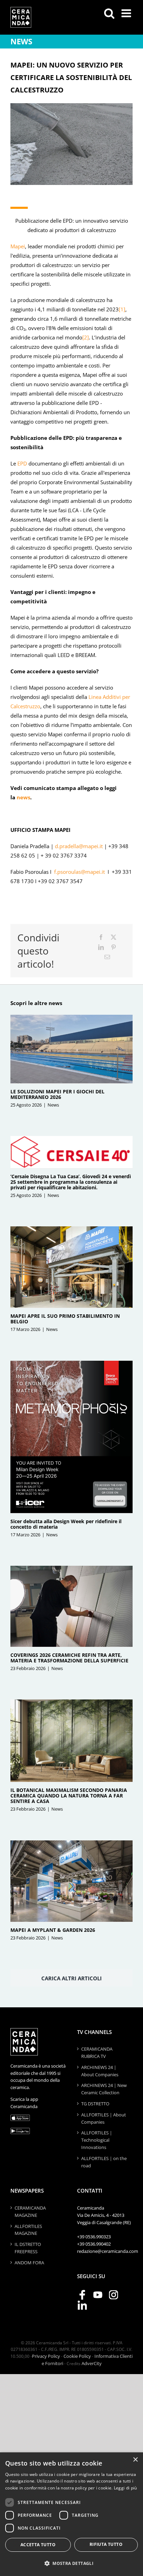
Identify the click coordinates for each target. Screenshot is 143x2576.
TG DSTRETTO (95, 2104)
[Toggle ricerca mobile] (109, 13)
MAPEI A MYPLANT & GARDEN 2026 (53, 1930)
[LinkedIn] (101, 947)
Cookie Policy (77, 2356)
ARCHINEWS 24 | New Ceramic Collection (104, 2089)
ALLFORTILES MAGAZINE (28, 2230)
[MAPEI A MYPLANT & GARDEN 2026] (71, 1881)
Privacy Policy (46, 2356)
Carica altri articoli (71, 1978)
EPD (22, 463)
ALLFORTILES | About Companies (104, 2118)
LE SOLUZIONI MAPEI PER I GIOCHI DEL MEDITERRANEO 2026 (57, 1094)
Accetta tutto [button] (38, 2545)
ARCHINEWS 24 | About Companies (100, 2071)
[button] (71, 2564)
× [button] (135, 2460)
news (23, 797)
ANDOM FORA (29, 2263)
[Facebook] (101, 937)
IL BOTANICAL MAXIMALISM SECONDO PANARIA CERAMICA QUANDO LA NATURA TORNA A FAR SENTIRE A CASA (69, 1796)
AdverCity (92, 2363)
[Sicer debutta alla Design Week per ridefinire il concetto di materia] (71, 1437)
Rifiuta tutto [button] (106, 2544)
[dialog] (71, 2514)
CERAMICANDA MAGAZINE (30, 2211)
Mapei (18, 246)
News (53, 1105)
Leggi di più (125, 2488)
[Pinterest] (113, 947)
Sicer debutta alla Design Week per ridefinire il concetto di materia (66, 1524)
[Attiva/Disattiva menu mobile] (127, 13)
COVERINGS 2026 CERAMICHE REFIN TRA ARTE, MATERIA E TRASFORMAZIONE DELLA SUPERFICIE (69, 1658)
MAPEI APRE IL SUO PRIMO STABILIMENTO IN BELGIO (65, 1319)
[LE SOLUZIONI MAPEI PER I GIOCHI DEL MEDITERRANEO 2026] (71, 1049)
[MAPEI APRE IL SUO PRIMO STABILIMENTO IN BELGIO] (71, 1267)
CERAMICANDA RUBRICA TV (97, 2053)
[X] (113, 937)
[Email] (107, 957)
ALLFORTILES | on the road (104, 2162)
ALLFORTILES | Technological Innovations (97, 2140)
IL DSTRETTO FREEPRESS (28, 2248)
